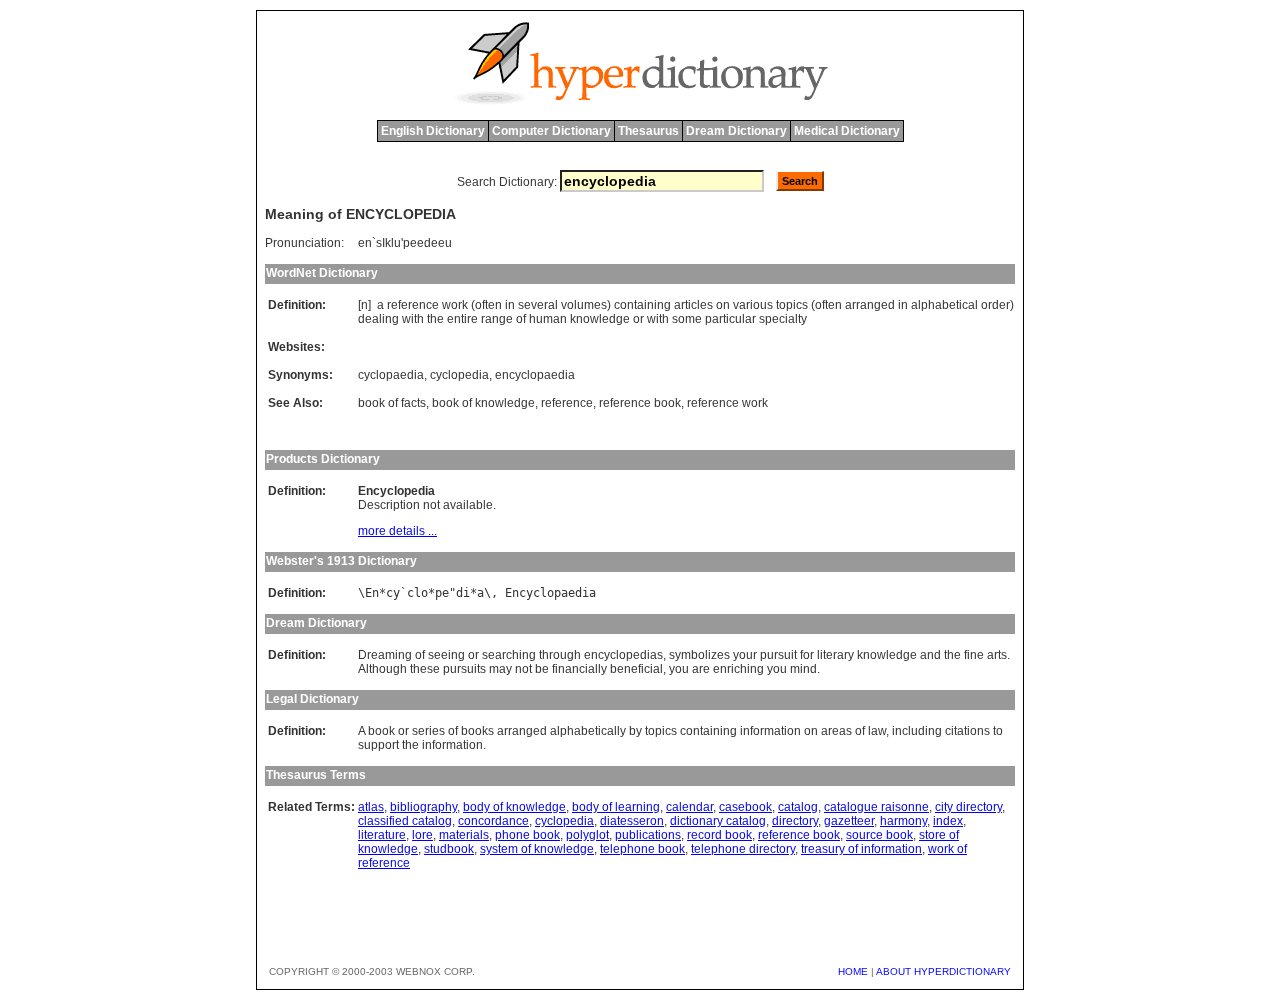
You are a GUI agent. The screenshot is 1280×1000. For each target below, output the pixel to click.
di (463, 593)
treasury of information (861, 849)
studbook (449, 849)
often (488, 305)
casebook (745, 807)
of (521, 319)
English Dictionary (433, 131)
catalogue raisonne (876, 807)
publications (648, 835)
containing (642, 305)
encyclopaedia (535, 375)
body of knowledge (514, 807)
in (510, 305)
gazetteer (849, 821)
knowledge (600, 319)
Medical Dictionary (847, 131)
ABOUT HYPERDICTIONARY (943, 971)
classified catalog (405, 821)
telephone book (642, 849)
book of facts (392, 403)
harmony (903, 821)
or (638, 319)
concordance (493, 821)
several (538, 305)
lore (422, 835)
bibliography (423, 807)
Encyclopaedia (550, 593)
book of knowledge (483, 403)
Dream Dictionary (736, 131)
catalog (798, 807)
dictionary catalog (718, 821)
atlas (371, 807)
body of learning (616, 807)
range (497, 319)
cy (393, 593)
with (413, 319)
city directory (968, 807)
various (753, 305)
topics (792, 305)
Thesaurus (648, 131)
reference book (640, 403)
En (372, 593)
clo (417, 593)
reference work (727, 403)
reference (413, 305)
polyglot (587, 835)
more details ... (397, 531)
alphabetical (944, 305)
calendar (689, 807)
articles (693, 305)
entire (462, 319)
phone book (527, 835)
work (455, 305)
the (435, 319)
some (687, 319)
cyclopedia (459, 375)
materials (464, 835)
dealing (378, 319)
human (548, 319)
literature (382, 835)
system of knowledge (537, 849)
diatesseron (632, 821)
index (948, 821)
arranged (870, 305)
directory (795, 821)
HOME (853, 971)
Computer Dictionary (551, 131)
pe (442, 593)
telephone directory (743, 849)
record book (719, 835)
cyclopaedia (391, 375)
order (995, 305)
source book (879, 835)
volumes (584, 305)
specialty (783, 319)
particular (730, 319)
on (723, 305)
